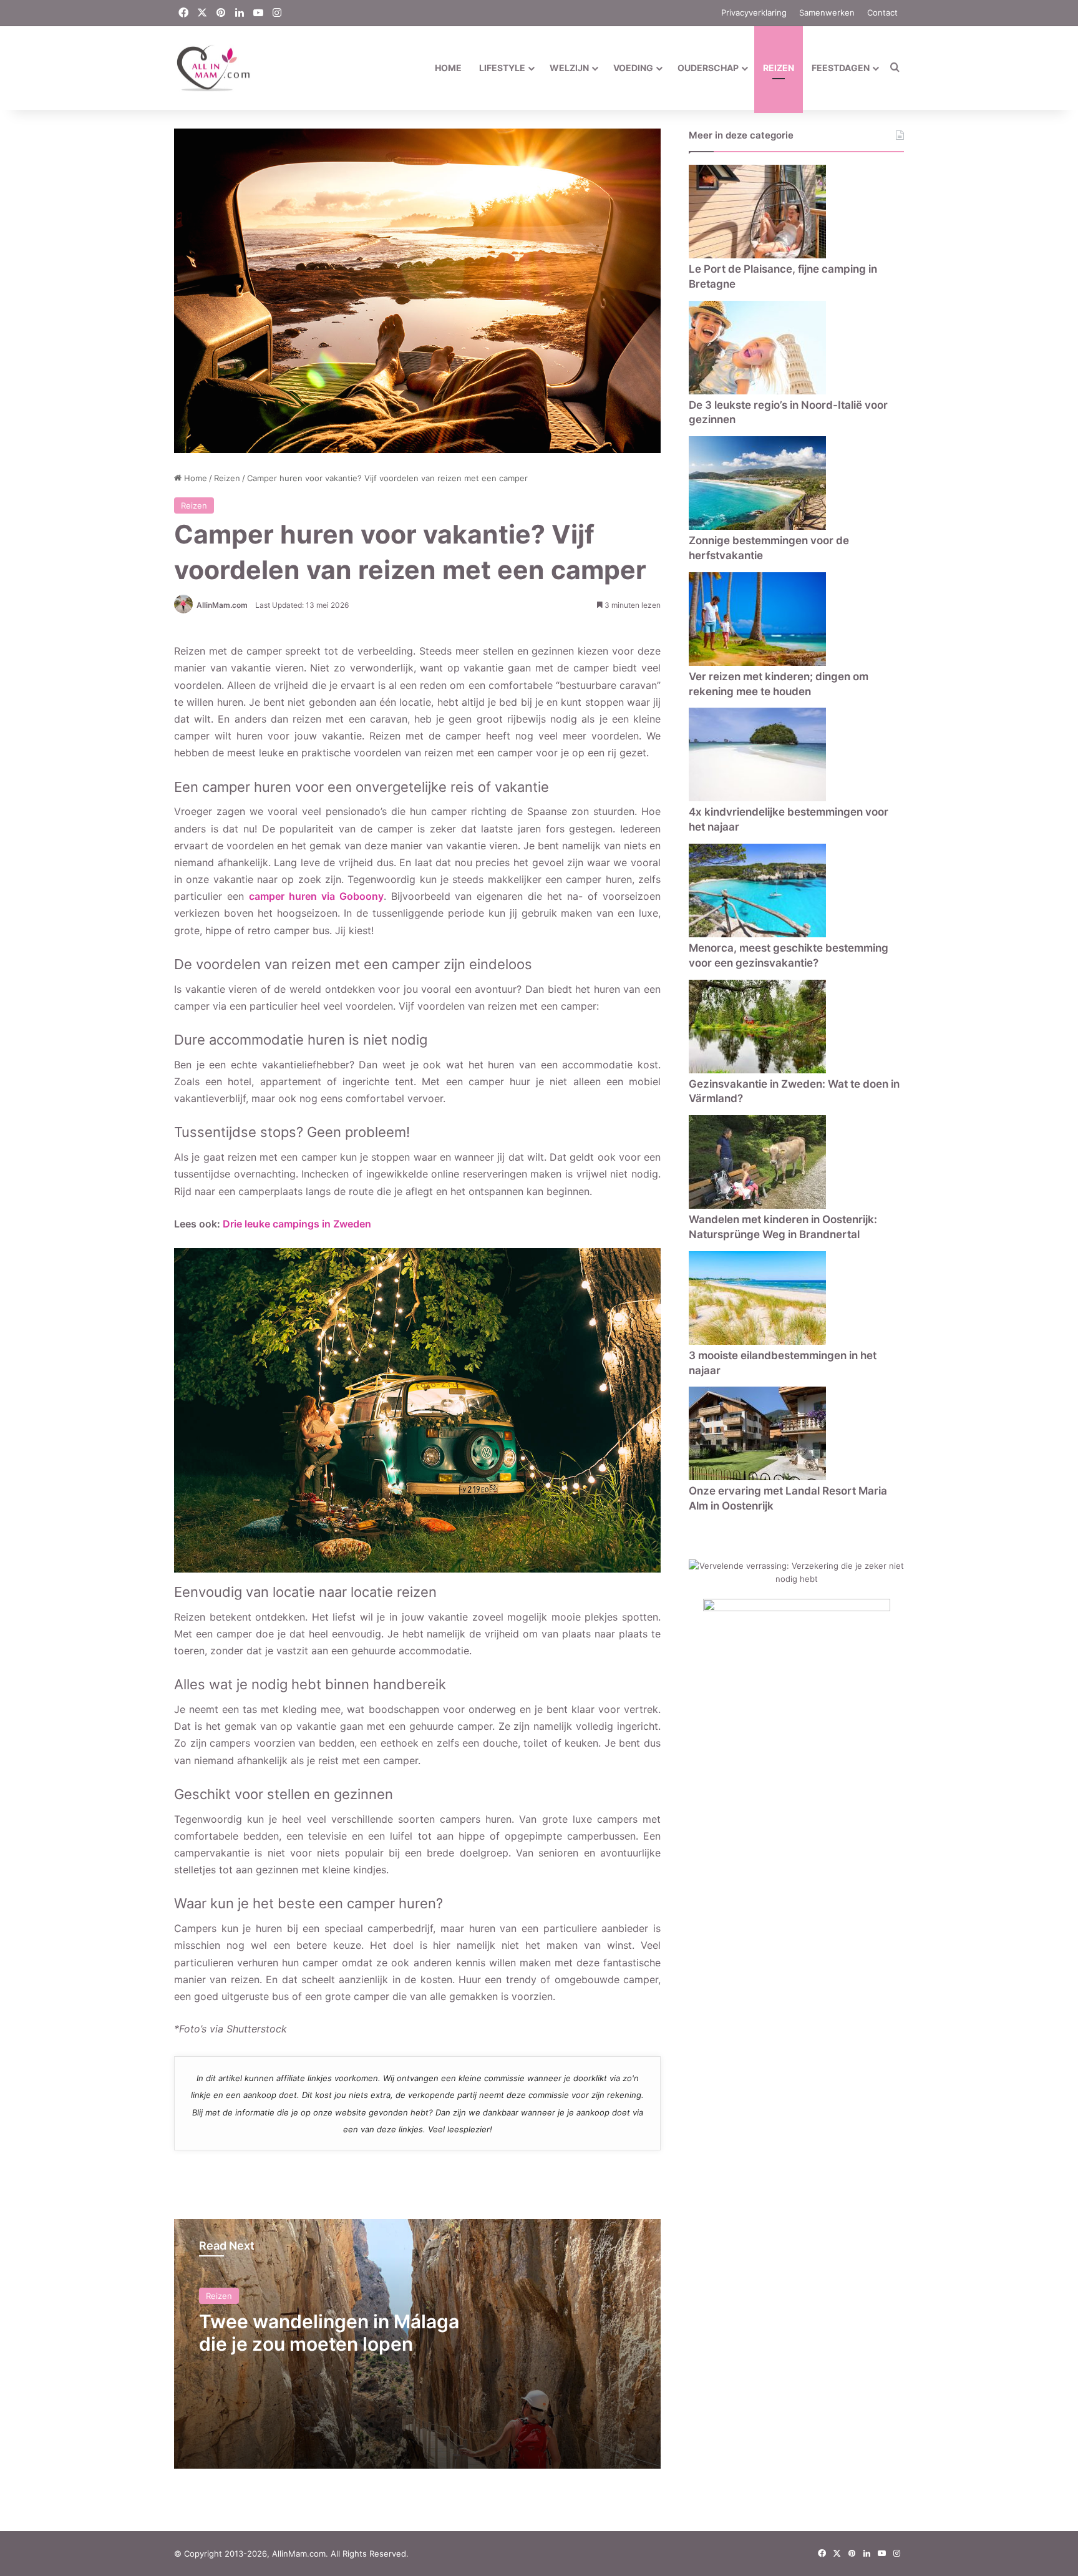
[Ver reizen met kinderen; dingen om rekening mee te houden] (757, 663)
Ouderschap (708, 68)
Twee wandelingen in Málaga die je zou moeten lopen (329, 2333)
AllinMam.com (222, 605)
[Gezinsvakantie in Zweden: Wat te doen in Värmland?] (757, 1070)
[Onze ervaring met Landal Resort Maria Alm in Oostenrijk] (757, 1477)
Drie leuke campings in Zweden (297, 1224)
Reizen (779, 68)
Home (448, 68)
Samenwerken (827, 12)
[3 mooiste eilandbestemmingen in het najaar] (757, 1342)
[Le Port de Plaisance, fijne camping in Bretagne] (757, 255)
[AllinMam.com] (213, 68)
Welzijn (569, 68)
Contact (882, 12)
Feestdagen (841, 68)
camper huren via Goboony (316, 896)
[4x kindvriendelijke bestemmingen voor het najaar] (757, 798)
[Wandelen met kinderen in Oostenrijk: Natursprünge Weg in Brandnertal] (757, 1206)
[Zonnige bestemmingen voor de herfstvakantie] (757, 527)
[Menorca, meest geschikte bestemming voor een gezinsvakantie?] (757, 934)
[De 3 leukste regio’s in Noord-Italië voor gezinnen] (757, 391)
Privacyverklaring (754, 12)
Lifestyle (502, 68)
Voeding (633, 68)
